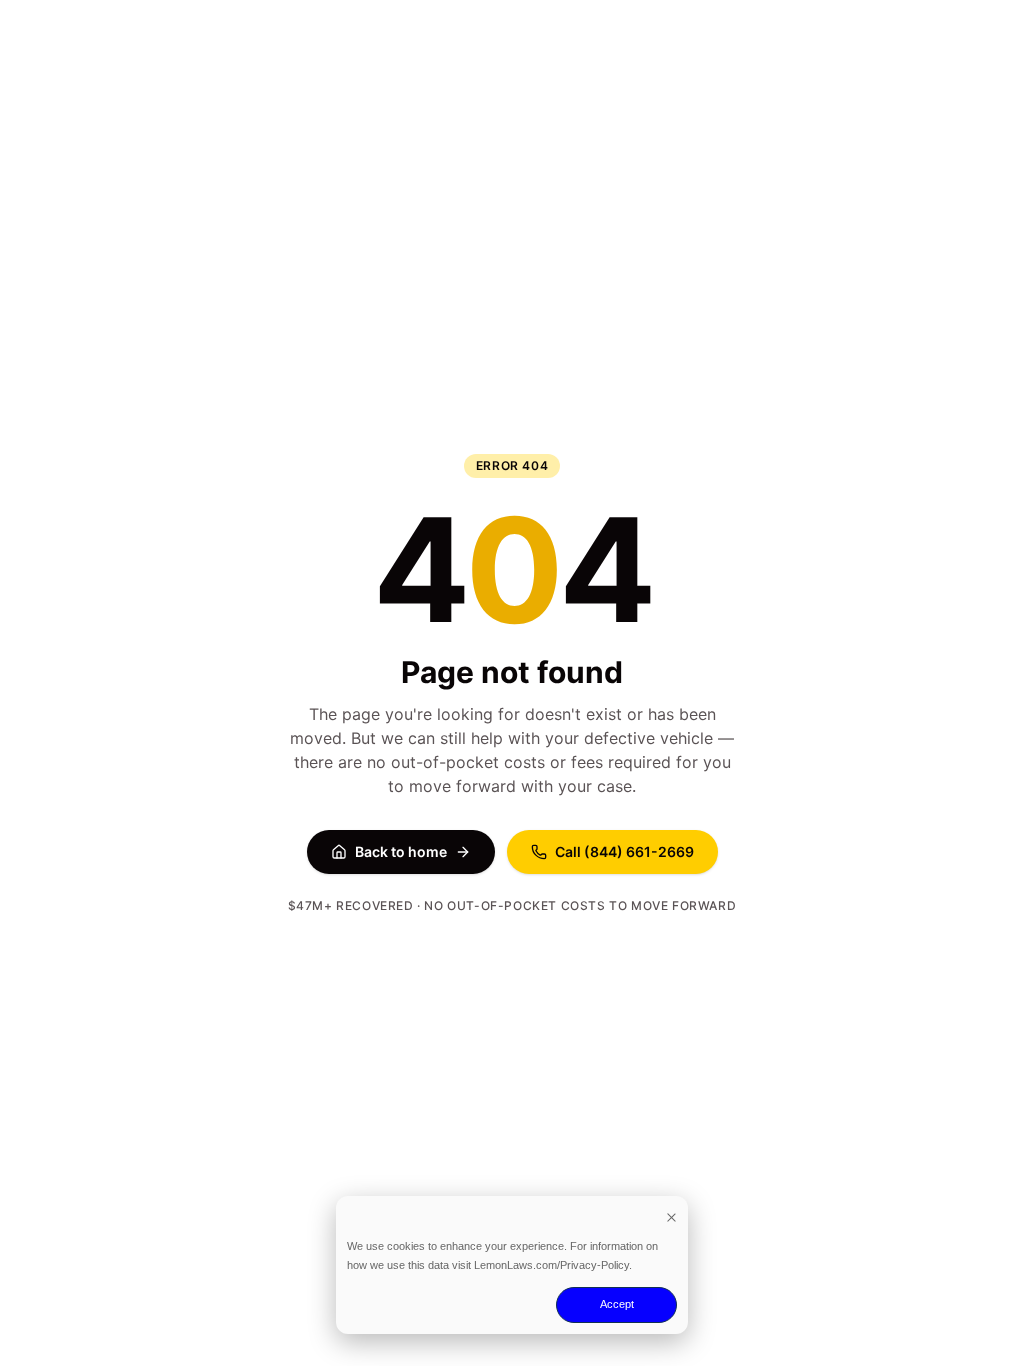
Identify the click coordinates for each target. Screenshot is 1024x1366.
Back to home (401, 851)
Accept (617, 1304)
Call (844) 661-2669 (624, 851)
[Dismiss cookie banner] (671, 1216)
